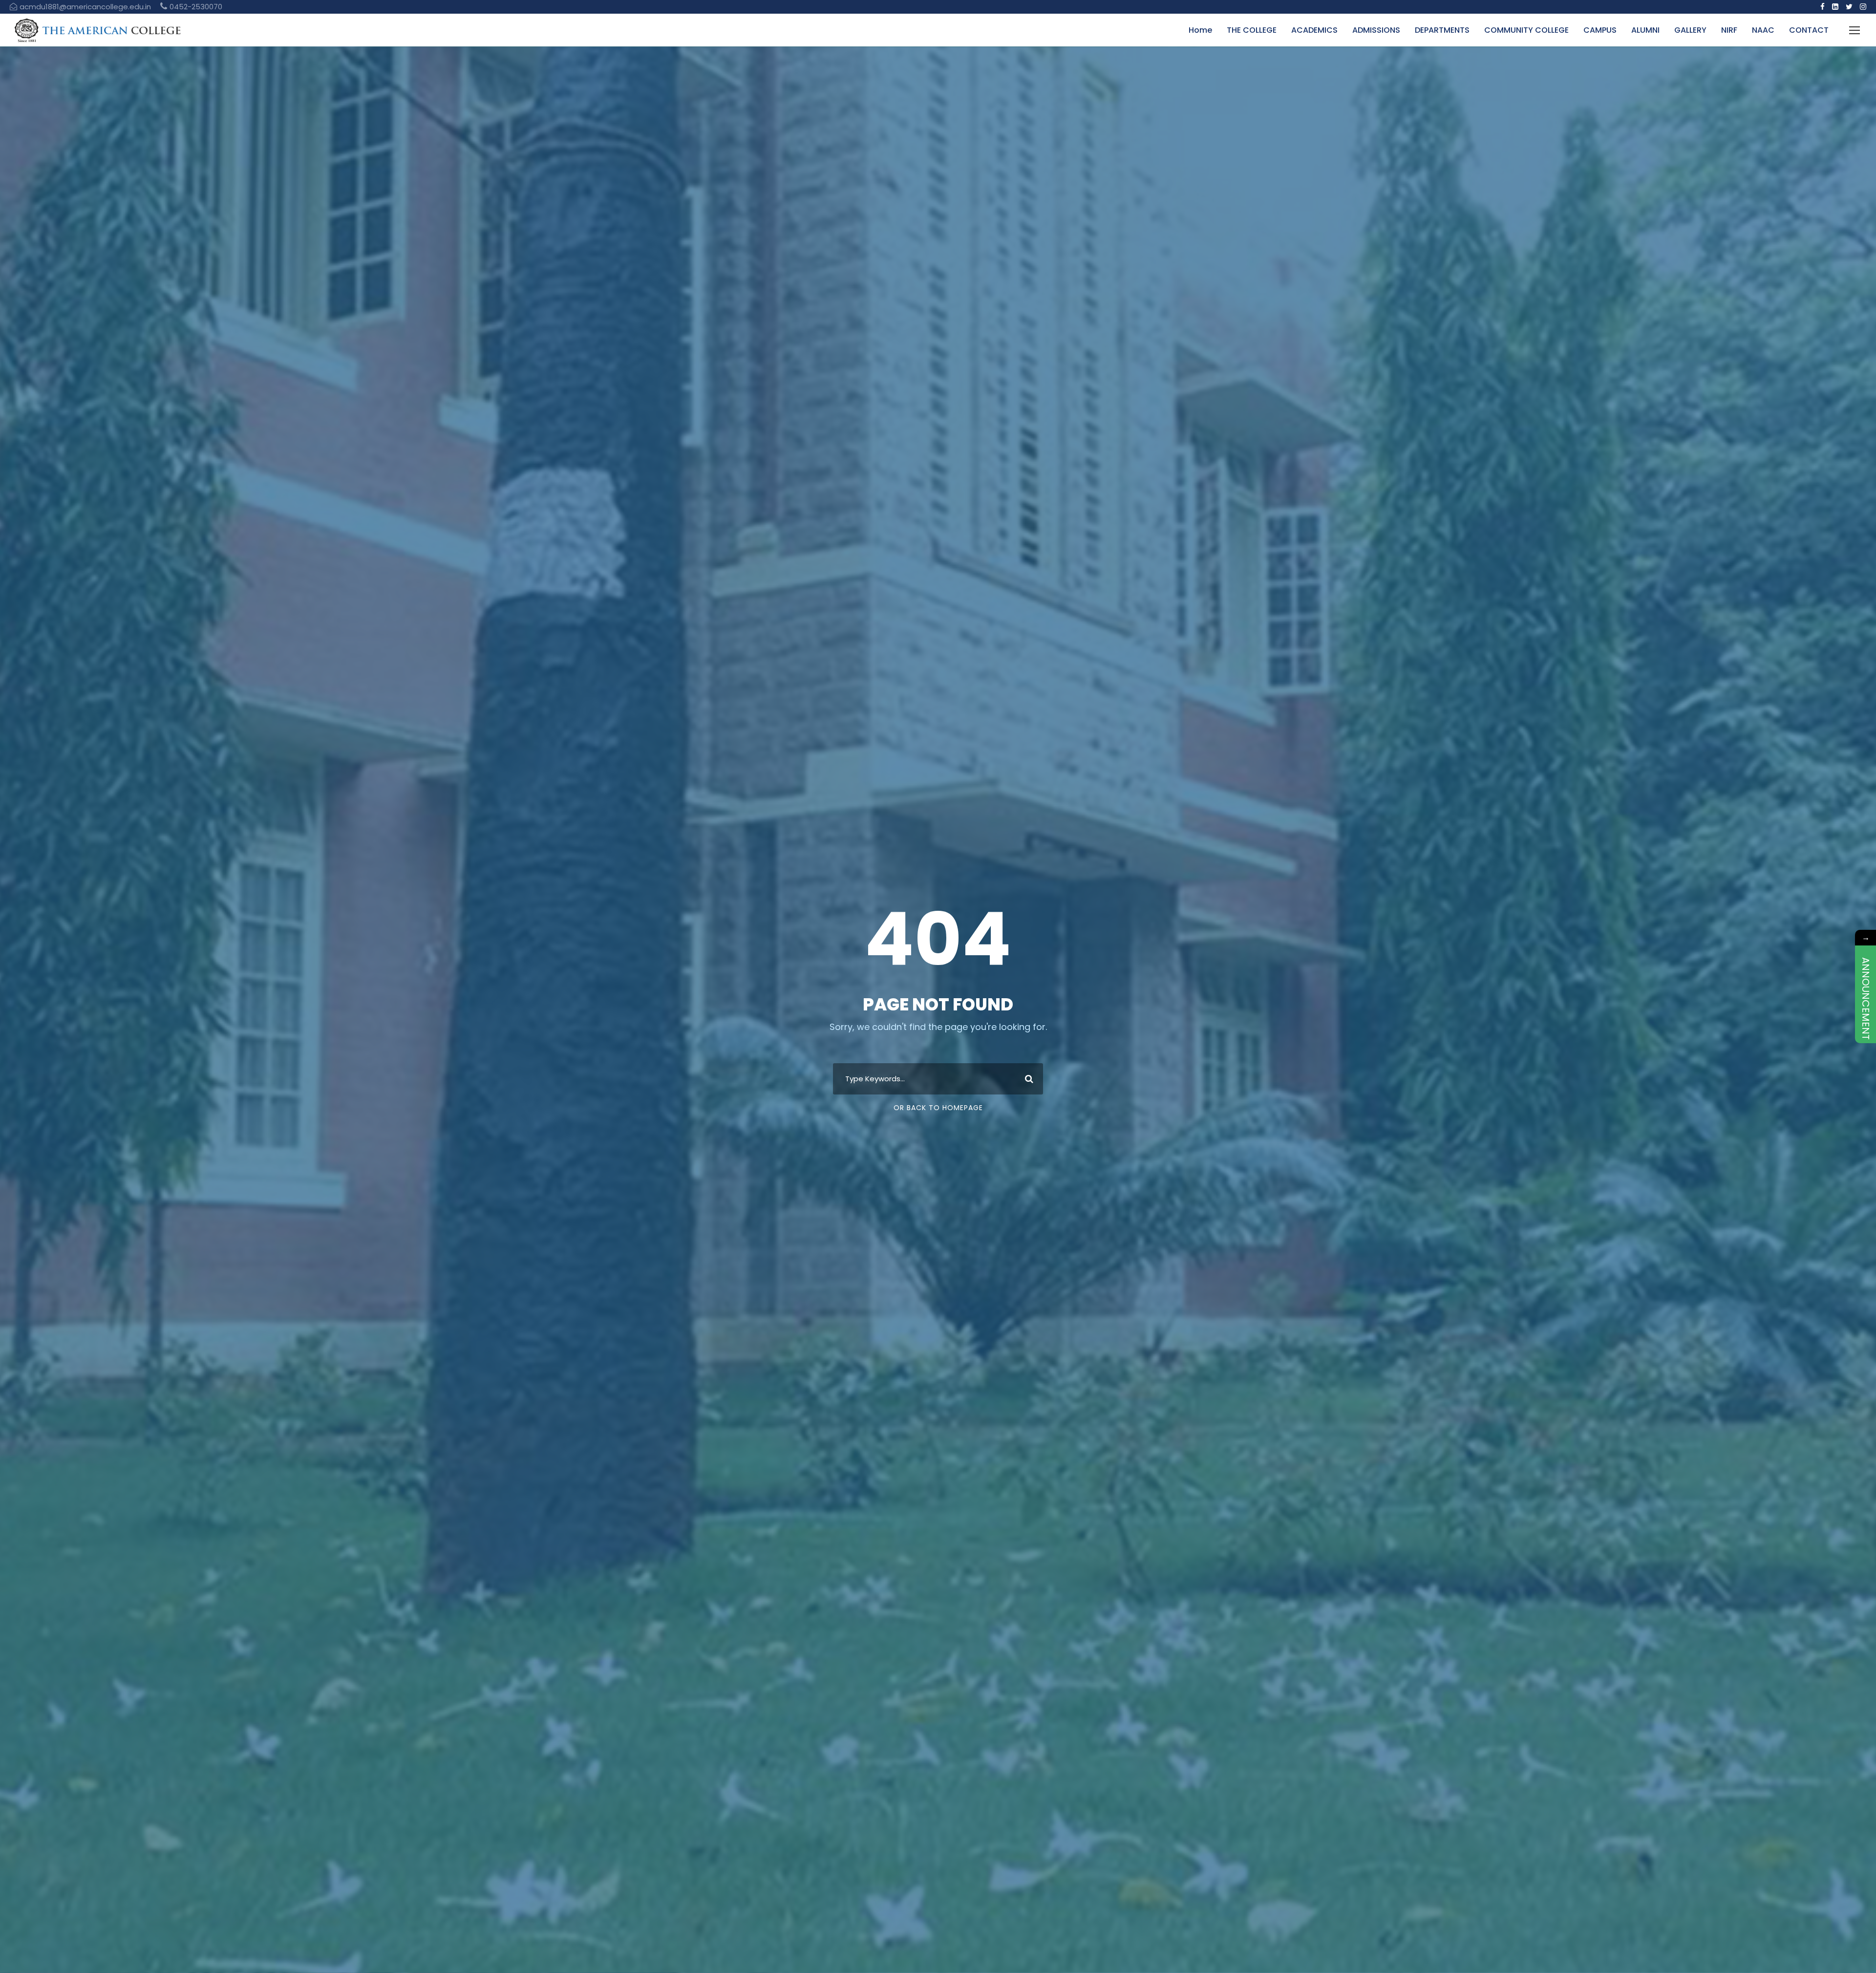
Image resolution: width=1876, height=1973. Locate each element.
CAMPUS (1600, 30)
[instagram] (1863, 7)
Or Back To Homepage (938, 1108)
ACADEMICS (1314, 30)
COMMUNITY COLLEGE (1526, 30)
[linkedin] (1835, 7)
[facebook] (1823, 7)
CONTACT (1809, 30)
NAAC (1763, 30)
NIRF (1729, 30)
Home (1200, 30)
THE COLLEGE (1252, 30)
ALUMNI (1645, 30)
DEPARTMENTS (1442, 30)
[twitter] (1849, 7)
